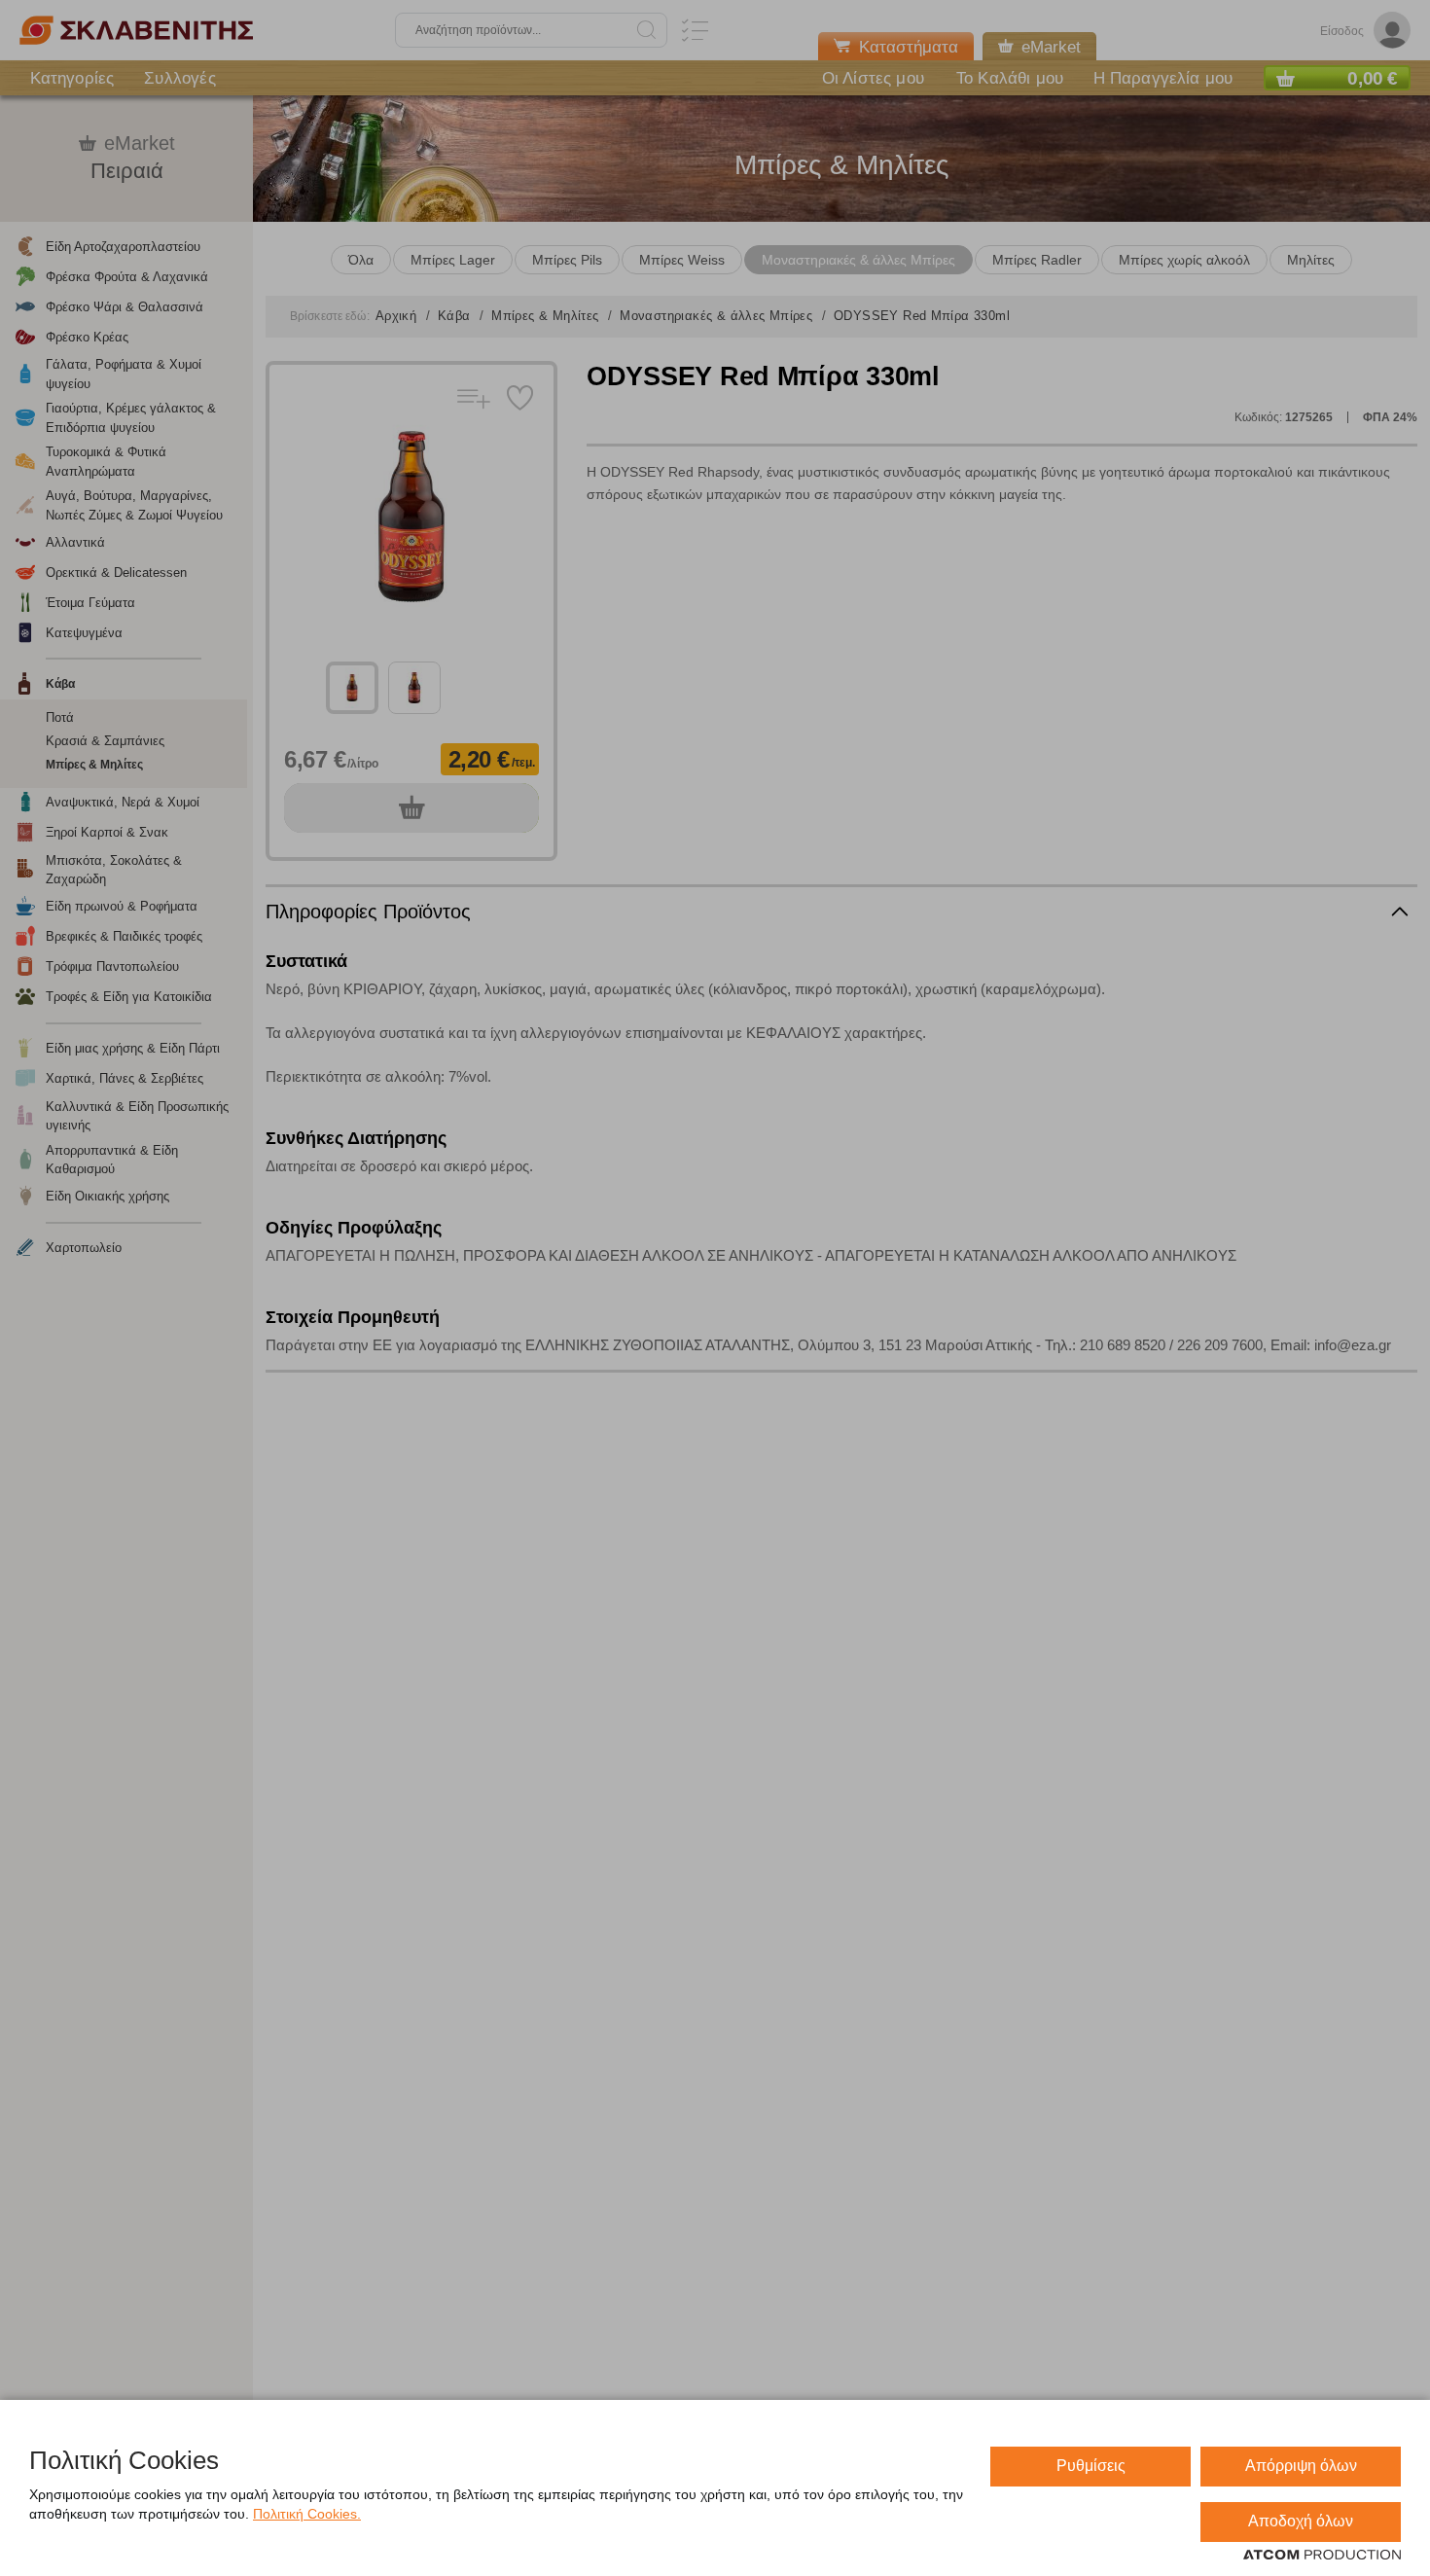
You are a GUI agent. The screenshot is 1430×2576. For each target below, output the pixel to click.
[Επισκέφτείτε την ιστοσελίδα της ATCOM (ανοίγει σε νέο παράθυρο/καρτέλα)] (1322, 2556)
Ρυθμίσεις (1091, 2466)
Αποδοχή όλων (1301, 2521)
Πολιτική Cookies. (307, 2514)
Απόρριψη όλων (1301, 2466)
